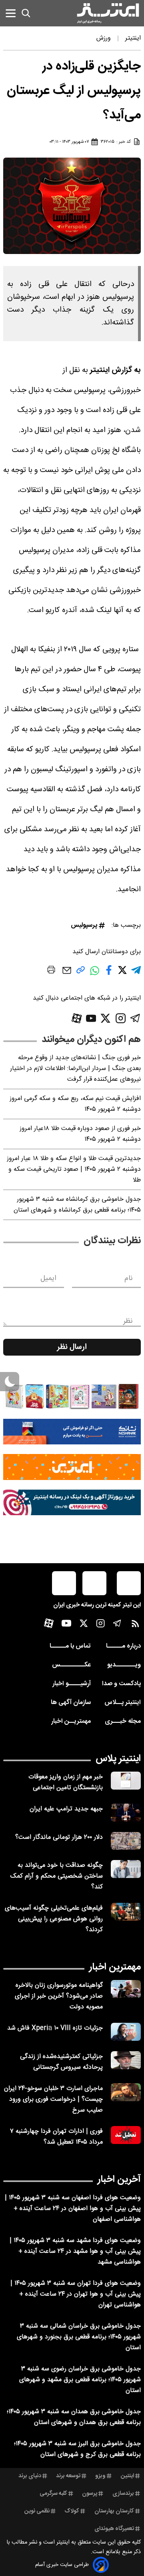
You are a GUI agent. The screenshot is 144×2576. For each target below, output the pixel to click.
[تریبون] (72, 1502)
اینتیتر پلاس (118, 1759)
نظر (128, 1321)
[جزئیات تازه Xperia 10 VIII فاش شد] (126, 2032)
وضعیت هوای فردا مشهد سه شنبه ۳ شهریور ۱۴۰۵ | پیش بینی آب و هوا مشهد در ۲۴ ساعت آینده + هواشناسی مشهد (75, 2251)
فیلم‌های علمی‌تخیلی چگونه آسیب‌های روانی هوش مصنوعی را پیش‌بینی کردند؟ (54, 1919)
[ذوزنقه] (72, 1396)
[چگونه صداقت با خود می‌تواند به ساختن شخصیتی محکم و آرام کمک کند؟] (126, 1869)
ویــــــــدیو (124, 1665)
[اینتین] (72, 1467)
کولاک (72, 2511)
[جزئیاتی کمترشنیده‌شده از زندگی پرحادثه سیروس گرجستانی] (126, 2060)
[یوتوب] (91, 1018)
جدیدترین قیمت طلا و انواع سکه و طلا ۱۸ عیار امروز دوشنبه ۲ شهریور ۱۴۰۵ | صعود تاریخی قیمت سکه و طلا (74, 1169)
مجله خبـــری (123, 1721)
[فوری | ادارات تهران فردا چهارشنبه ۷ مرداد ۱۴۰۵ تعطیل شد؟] (126, 2135)
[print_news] (51, 971)
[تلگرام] (135, 1018)
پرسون (90, 2494)
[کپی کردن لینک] (81, 973)
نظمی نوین (37, 2511)
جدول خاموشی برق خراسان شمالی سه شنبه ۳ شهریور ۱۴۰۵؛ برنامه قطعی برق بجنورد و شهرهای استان (79, 2337)
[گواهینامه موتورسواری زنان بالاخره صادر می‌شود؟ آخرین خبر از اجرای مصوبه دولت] (126, 1989)
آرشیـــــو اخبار (72, 1684)
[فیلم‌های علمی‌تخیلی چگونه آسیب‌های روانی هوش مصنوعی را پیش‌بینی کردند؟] (126, 1912)
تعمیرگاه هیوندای (114, 2529)
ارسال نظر (72, 1347)
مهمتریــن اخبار (71, 1721)
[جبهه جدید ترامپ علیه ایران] (126, 1813)
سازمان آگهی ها (71, 1703)
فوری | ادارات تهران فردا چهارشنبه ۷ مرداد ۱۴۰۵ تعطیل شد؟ (56, 2137)
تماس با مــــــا (70, 1646)
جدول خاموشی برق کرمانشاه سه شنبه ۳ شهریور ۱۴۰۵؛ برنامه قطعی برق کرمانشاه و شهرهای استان (77, 1205)
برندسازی (123, 2494)
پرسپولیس (84, 925)
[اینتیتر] (108, 13)
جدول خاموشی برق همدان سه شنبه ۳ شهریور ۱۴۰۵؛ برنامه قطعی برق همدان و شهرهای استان (74, 2417)
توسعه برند (68, 2476)
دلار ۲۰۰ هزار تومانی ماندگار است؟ (59, 1837)
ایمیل (48, 1278)
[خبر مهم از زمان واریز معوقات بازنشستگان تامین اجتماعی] (126, 1781)
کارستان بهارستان (114, 2511)
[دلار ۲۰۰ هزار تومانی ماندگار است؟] (126, 1841)
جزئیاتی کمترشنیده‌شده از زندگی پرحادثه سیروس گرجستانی (61, 2062)
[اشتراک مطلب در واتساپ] (95, 975)
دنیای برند (30, 2476)
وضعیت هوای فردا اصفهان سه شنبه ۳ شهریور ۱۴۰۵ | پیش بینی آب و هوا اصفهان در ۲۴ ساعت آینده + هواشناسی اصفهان (73, 2209)
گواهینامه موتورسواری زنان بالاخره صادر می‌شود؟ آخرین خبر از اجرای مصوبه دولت (59, 1996)
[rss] (135, 1625)
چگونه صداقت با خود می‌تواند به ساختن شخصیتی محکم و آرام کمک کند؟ (57, 1876)
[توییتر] (105, 1018)
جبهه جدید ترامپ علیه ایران (66, 1809)
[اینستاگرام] (121, 1018)
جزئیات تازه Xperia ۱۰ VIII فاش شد (55, 2028)
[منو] (11, 13)
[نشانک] (72, 1432)
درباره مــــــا (123, 1646)
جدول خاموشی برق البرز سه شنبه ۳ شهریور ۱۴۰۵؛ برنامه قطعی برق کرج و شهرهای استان (77, 2449)
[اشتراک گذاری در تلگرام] (136, 973)
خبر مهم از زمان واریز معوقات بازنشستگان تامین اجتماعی (66, 1782)
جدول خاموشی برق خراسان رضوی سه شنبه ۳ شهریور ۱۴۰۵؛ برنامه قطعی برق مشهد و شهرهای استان (80, 2380)
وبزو (100, 2476)
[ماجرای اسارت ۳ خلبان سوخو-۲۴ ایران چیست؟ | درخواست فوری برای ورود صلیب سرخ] (126, 2092)
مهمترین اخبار (115, 1967)
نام (129, 1278)
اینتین (127, 2476)
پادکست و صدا (121, 1684)
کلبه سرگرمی (53, 2494)
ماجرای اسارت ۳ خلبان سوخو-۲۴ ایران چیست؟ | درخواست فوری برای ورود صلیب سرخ (53, 2099)
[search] (26, 13)
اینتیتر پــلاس (123, 1703)
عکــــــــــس (71, 1665)
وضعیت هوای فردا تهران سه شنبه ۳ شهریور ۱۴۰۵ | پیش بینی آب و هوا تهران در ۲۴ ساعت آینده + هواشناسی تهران (76, 2294)
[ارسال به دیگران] (67, 974)
